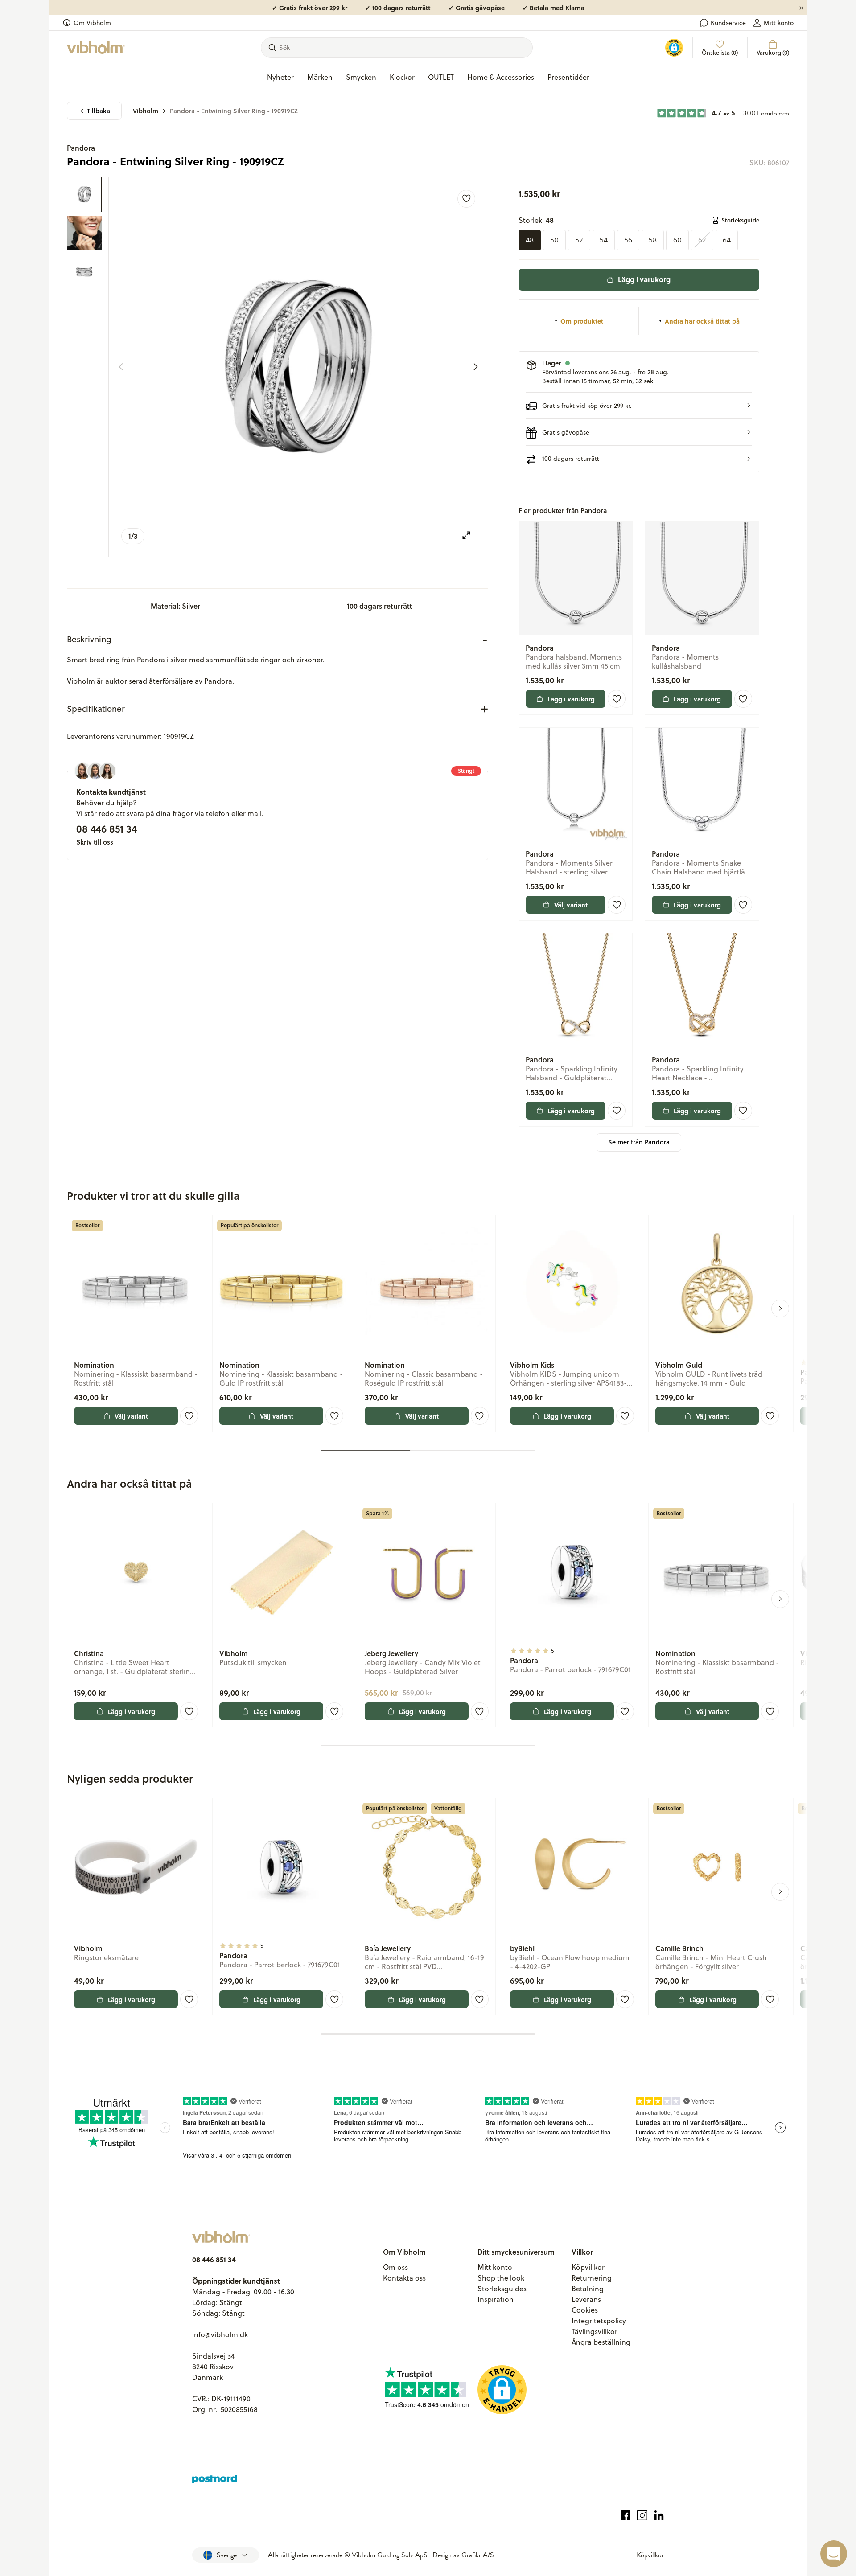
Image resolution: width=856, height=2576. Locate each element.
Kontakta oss (404, 2278)
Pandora (81, 148)
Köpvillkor (588, 2267)
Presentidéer (568, 77)
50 (554, 240)
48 (530, 240)
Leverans (586, 2299)
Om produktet (582, 321)
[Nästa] (476, 367)
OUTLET (441, 77)
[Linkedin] (659, 2516)
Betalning (588, 2289)
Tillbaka (99, 111)
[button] (639, 406)
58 (653, 240)
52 (579, 240)
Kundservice (728, 23)
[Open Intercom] (834, 2554)
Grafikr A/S (478, 2555)
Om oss (395, 2267)
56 (628, 240)
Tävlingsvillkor (595, 2331)
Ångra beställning (601, 2342)
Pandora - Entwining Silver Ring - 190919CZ (234, 111)
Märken (320, 77)
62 (702, 240)
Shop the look (501, 2278)
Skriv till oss (95, 842)
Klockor (402, 77)
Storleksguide (740, 220)
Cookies (585, 2310)
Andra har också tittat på (702, 321)
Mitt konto (779, 23)
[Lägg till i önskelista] (466, 199)
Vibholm (146, 111)
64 (727, 240)
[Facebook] (626, 2516)
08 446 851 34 (107, 829)
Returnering (592, 2278)
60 (677, 240)
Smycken (361, 77)
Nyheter (280, 77)
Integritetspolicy (599, 2321)
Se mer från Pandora (639, 1142)
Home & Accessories (501, 77)
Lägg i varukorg (644, 279)
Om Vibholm (92, 23)
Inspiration (496, 2299)
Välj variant (571, 905)
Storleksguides (502, 2289)
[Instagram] (642, 2516)
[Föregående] (121, 367)
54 (604, 240)
